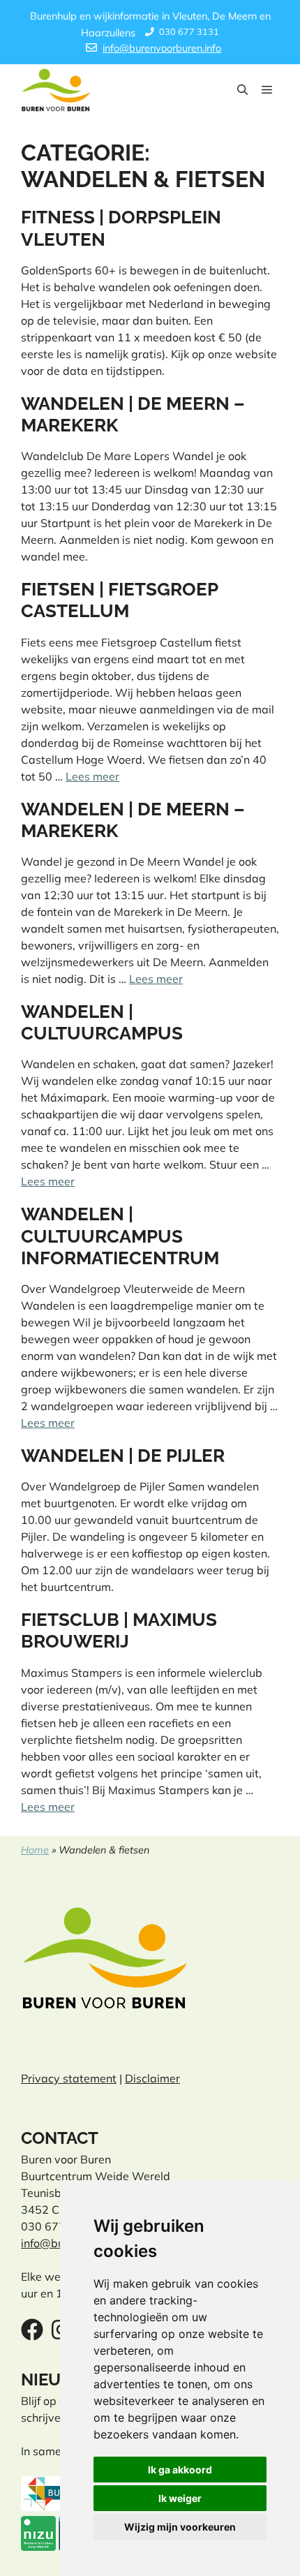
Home (35, 1850)
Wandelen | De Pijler (123, 1456)
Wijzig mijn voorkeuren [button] (180, 2527)
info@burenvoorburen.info (162, 48)
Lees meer (92, 776)
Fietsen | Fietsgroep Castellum (119, 600)
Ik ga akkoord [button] (180, 2470)
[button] (242, 90)
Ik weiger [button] (180, 2498)
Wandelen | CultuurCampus (102, 1022)
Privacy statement (69, 2078)
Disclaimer (152, 2078)
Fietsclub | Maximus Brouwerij (119, 1630)
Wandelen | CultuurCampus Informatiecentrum (120, 1236)
